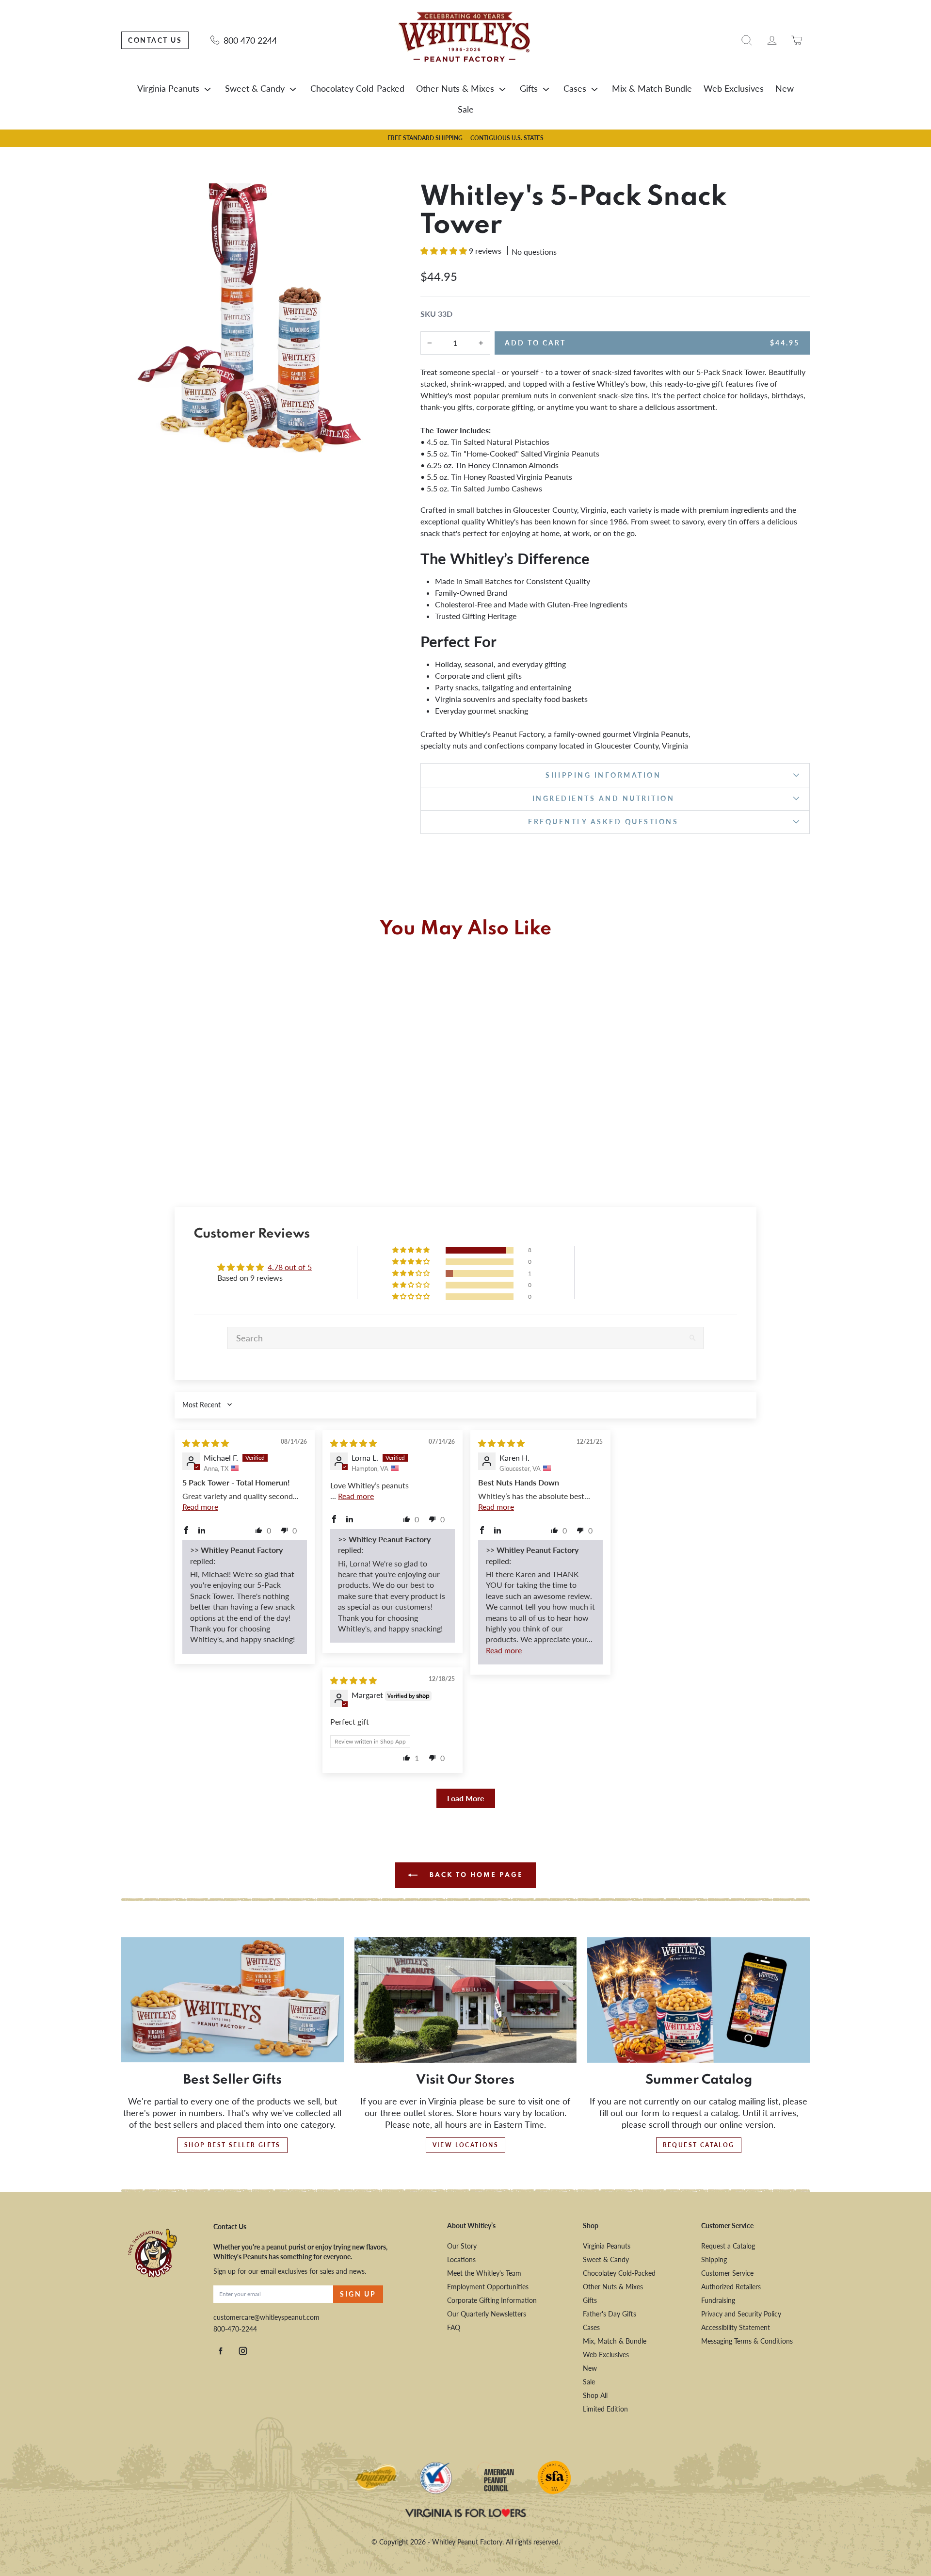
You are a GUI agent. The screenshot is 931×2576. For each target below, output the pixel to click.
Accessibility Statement (736, 2327)
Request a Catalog (728, 2246)
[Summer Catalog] (698, 2000)
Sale (466, 109)
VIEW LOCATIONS (466, 2145)
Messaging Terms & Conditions (747, 2341)
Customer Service (727, 2273)
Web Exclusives (734, 88)
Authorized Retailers (731, 2287)
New (785, 88)
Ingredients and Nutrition (604, 798)
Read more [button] (200, 1507)
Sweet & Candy (255, 88)
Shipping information (603, 775)
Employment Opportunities (488, 2287)
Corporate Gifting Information (492, 2300)
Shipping (714, 2259)
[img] (206, 1443)
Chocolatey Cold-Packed (357, 88)
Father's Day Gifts (610, 2314)
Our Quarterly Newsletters (487, 2314)
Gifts (529, 88)
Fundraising (718, 2300)
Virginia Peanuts (168, 88)
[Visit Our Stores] (466, 2000)
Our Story (462, 2246)
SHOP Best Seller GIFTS (233, 2145)
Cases (575, 88)
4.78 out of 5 (290, 1267)
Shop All (595, 2395)
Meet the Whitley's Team (484, 2273)
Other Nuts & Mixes (455, 88)
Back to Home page (475, 1875)
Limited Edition (605, 2409)
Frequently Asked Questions (603, 822)
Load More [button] (466, 1798)
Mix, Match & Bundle (615, 2341)
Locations (461, 2259)
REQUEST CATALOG (699, 2145)
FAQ (454, 2327)
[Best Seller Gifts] (233, 2000)
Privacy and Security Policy (741, 2314)
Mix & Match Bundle (652, 88)
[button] (445, 251)
